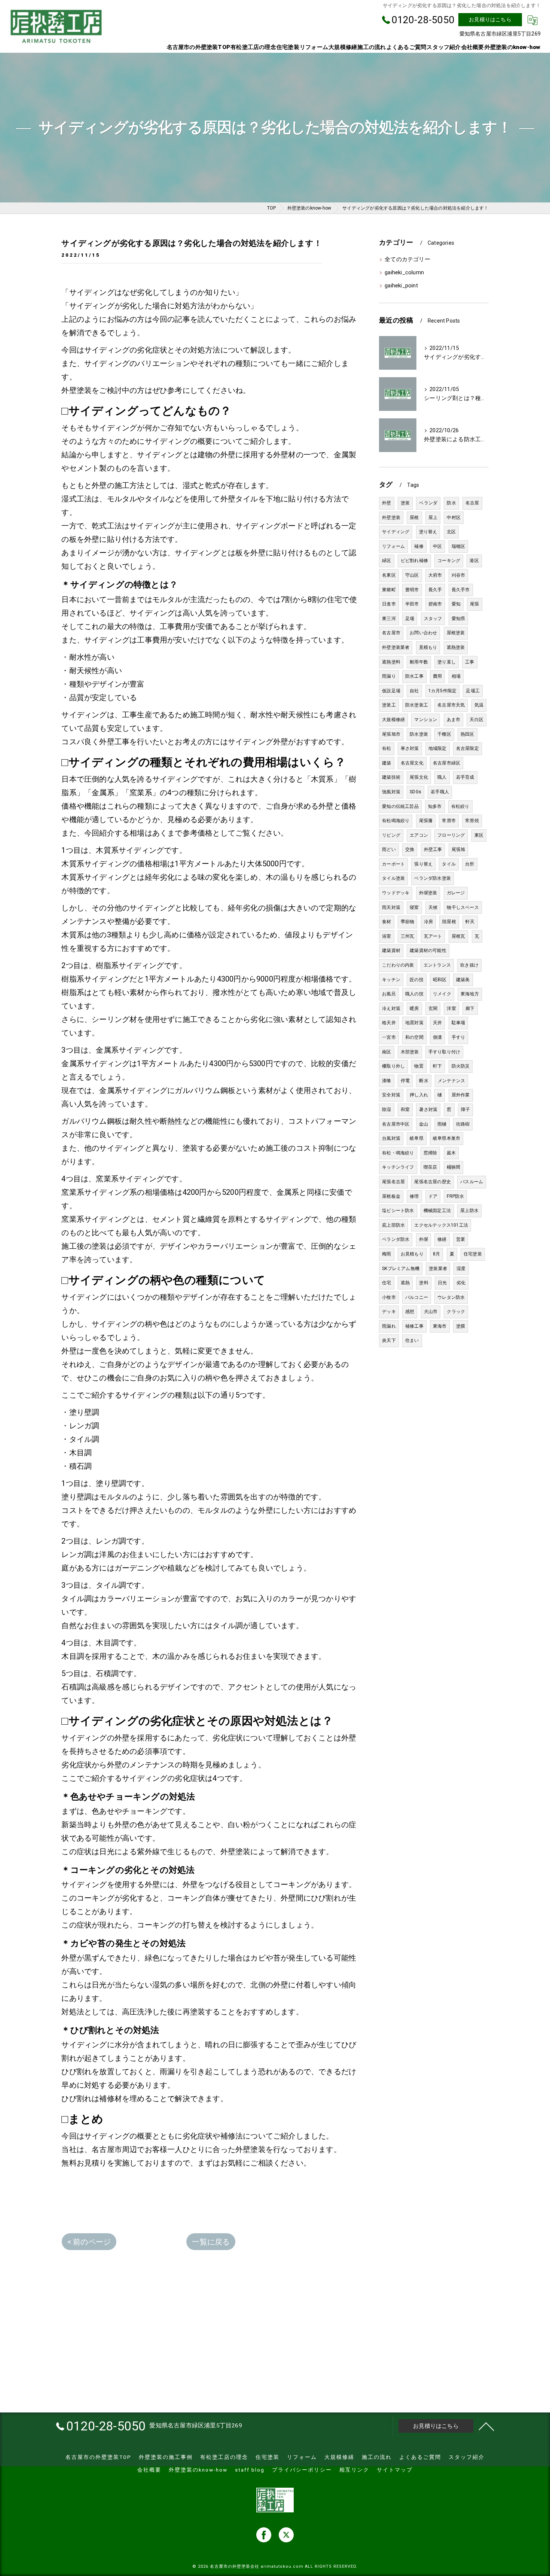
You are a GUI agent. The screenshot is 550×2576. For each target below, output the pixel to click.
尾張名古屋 (393, 1182)
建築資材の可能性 (428, 950)
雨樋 (442, 1124)
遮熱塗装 (456, 647)
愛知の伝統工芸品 (400, 806)
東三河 (389, 619)
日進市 (389, 604)
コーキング (449, 561)
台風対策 (391, 1138)
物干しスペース (463, 907)
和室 (405, 1110)
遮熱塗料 (391, 662)
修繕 (442, 1239)
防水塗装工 (417, 705)
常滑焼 (472, 821)
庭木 (451, 1153)
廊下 (470, 1008)
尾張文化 (419, 777)
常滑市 (449, 821)
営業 (461, 1239)
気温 (479, 705)
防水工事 (414, 676)
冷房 (428, 922)
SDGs (415, 792)
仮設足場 (391, 691)
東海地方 (470, 994)
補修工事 (414, 1326)
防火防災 (461, 1066)
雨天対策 (391, 907)
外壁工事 (433, 849)
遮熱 (405, 1283)
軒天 (470, 922)
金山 (424, 1124)
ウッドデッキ (396, 893)
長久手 (435, 590)
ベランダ (428, 503)
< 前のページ (89, 2242)
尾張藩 (426, 821)
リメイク (442, 994)
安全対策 (391, 1095)
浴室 (386, 936)
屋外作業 (461, 1095)
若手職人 (440, 792)
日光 (442, 1283)
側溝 (437, 1037)
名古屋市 (391, 633)
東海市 (440, 1326)
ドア (433, 1196)
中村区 (454, 518)
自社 (414, 691)
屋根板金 (391, 1196)
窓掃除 (430, 1153)
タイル (449, 864)
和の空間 (414, 1037)
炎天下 (389, 1340)
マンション (426, 720)
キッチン (391, 980)
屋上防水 (469, 1211)
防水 (451, 503)
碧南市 (435, 604)
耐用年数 (419, 662)
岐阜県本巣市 (447, 1138)
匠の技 (417, 980)
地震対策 (414, 1023)
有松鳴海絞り (396, 821)
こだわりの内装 (398, 965)
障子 (465, 1110)
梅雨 (386, 1254)
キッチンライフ (398, 1167)
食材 (386, 922)
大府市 (435, 575)
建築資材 (391, 950)
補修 (419, 546)
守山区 (412, 575)
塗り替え (428, 532)
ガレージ (456, 893)
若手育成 (465, 777)
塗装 (405, 503)
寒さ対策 (410, 748)
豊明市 (412, 590)
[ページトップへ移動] (486, 2426)
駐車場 (459, 1023)
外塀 (424, 1239)
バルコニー (417, 1297)
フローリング (451, 835)
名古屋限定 (468, 748)
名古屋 (472, 503)
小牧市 (389, 1297)
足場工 (473, 691)
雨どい (389, 849)
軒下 (437, 1066)
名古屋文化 (412, 763)
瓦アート (433, 936)
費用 (437, 676)
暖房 (414, 1008)
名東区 (389, 575)
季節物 (408, 922)
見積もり (428, 647)
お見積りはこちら (490, 19)
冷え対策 (391, 1008)
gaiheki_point (401, 286)
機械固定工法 (437, 1211)
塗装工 (389, 705)
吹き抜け (469, 965)
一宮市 (389, 1037)
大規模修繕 (393, 720)
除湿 (386, 1110)
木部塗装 (410, 1052)
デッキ (389, 1312)
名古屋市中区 (396, 1124)
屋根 (414, 518)
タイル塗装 (393, 878)
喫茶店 (430, 1167)
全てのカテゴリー (407, 260)
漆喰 (386, 1081)
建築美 (463, 980)
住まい (412, 1340)
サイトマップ (395, 2470)
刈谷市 (459, 575)
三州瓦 (408, 936)
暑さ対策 (428, 1110)
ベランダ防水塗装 (433, 878)
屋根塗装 (456, 633)
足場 (410, 619)
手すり (459, 1037)
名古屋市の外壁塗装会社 (235, 2566)
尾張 (474, 604)
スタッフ (433, 619)
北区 (451, 532)
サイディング (396, 532)
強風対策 (391, 792)
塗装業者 (438, 1269)
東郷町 (389, 590)
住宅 (386, 1283)
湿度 (461, 1269)
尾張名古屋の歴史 (433, 1182)
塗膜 (461, 1326)
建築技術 (391, 777)
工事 (470, 662)
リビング (391, 835)
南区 (386, 1052)
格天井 (389, 1023)
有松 (386, 748)
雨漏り (389, 676)
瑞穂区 (459, 546)
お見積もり (412, 1254)
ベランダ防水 (396, 1239)
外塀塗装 (428, 893)
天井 (437, 1023)
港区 (474, 561)
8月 (436, 1254)
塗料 (424, 1283)
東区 (479, 835)
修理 (414, 1196)
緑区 (386, 561)
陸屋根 (449, 922)
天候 (433, 907)
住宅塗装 (473, 1254)
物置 (419, 1066)
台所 (470, 864)
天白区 (476, 720)
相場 (456, 676)
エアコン (419, 835)
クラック (456, 1312)
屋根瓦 (459, 936)
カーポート (393, 864)
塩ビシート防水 (398, 1211)
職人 (442, 777)
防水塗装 (419, 734)
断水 (424, 1081)
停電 (405, 1081)
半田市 (412, 604)
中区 (437, 546)
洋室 (451, 1008)
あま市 (454, 720)
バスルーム (472, 1182)
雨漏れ (389, 1326)
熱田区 (468, 734)
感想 (410, 1312)
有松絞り (460, 806)
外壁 (386, 503)
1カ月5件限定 (442, 691)
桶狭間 (454, 1167)
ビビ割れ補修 (414, 561)
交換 (410, 849)
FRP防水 (455, 1196)
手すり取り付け (444, 1052)
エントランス (437, 965)
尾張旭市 (391, 734)
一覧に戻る (211, 2242)
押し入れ (419, 1095)
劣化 (461, 1283)
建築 (386, 763)
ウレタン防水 (451, 1297)
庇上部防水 (393, 1225)
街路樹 (463, 1124)
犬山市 (431, 1312)
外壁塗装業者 (396, 647)
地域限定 (438, 748)
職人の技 (414, 994)
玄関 (433, 1008)
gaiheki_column (404, 273)
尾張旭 (459, 849)
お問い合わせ (423, 633)
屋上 (433, 518)
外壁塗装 (391, 518)
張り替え (423, 864)
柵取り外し (393, 1066)
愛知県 (459, 619)
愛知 (456, 604)
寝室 (414, 907)
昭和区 (440, 980)
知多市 (435, 806)
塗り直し (447, 662)
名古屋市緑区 (447, 763)
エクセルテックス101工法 (441, 1225)
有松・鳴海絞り (398, 1153)
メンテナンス (451, 1081)
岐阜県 (417, 1138)
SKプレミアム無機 (401, 1269)
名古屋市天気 (451, 705)
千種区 (444, 734)
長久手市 (461, 590)
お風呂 (389, 994)
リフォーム (393, 546)
